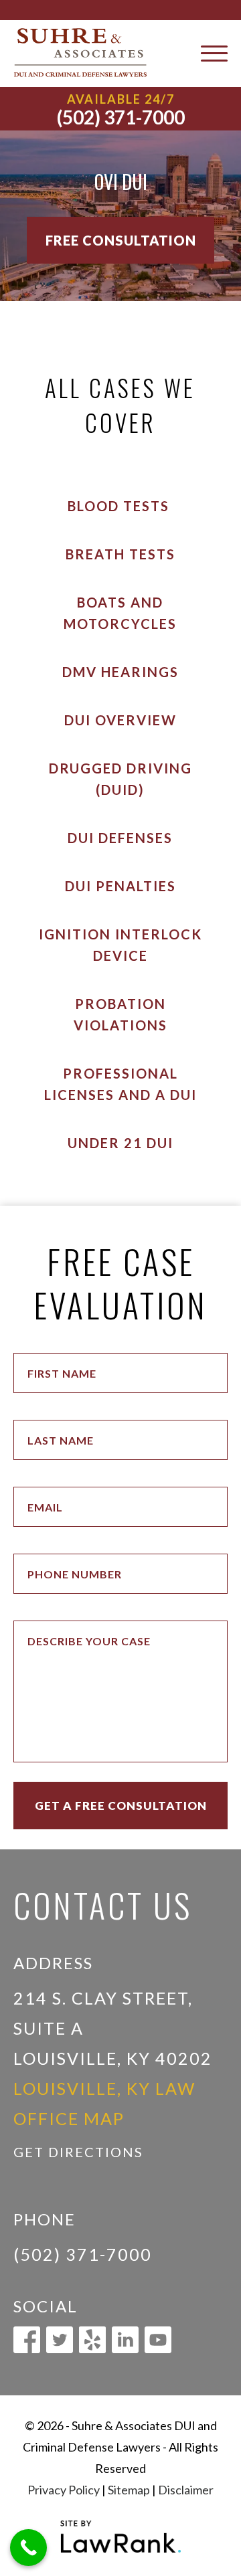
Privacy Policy (64, 2490)
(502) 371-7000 (121, 117)
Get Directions (78, 2152)
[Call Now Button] (28, 2548)
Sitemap (129, 2490)
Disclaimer (186, 2490)
